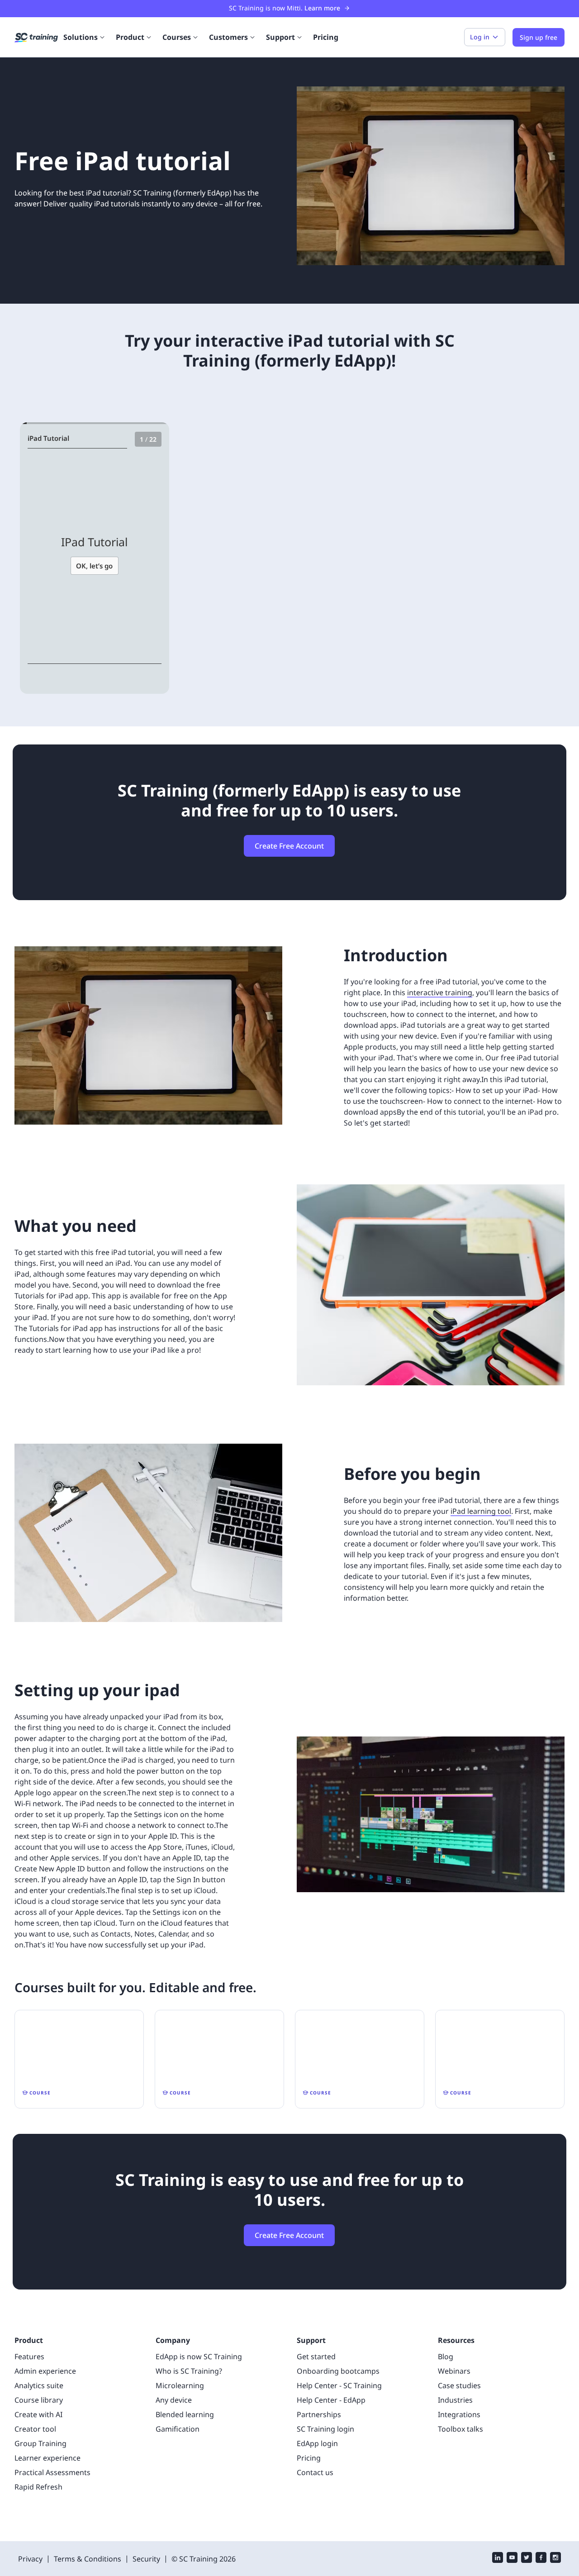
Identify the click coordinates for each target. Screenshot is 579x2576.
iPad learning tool (481, 1511)
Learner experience (47, 2458)
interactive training (440, 992)
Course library (39, 2400)
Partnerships (319, 2414)
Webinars (454, 2371)
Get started (316, 2357)
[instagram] (555, 2559)
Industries (455, 2400)
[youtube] (512, 2559)
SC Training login (325, 2429)
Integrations (459, 2414)
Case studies (459, 2385)
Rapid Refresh (38, 2487)
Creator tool (35, 2429)
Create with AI (38, 2414)
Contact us (315, 2472)
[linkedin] (498, 2559)
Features (29, 2357)
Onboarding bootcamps (338, 2371)
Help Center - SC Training (339, 2385)
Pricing (326, 37)
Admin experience (45, 2371)
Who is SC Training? (189, 2371)
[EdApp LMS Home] (36, 38)
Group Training (40, 2443)
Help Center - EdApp (331, 2400)
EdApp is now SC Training (199, 2357)
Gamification (178, 2429)
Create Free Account (289, 846)
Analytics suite (39, 2385)
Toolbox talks (460, 2429)
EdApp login (317, 2443)
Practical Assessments (52, 2472)
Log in (480, 37)
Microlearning (180, 2385)
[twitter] (527, 2559)
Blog (446, 2357)
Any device (174, 2400)
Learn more (322, 8)
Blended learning (185, 2414)
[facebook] (541, 2559)
